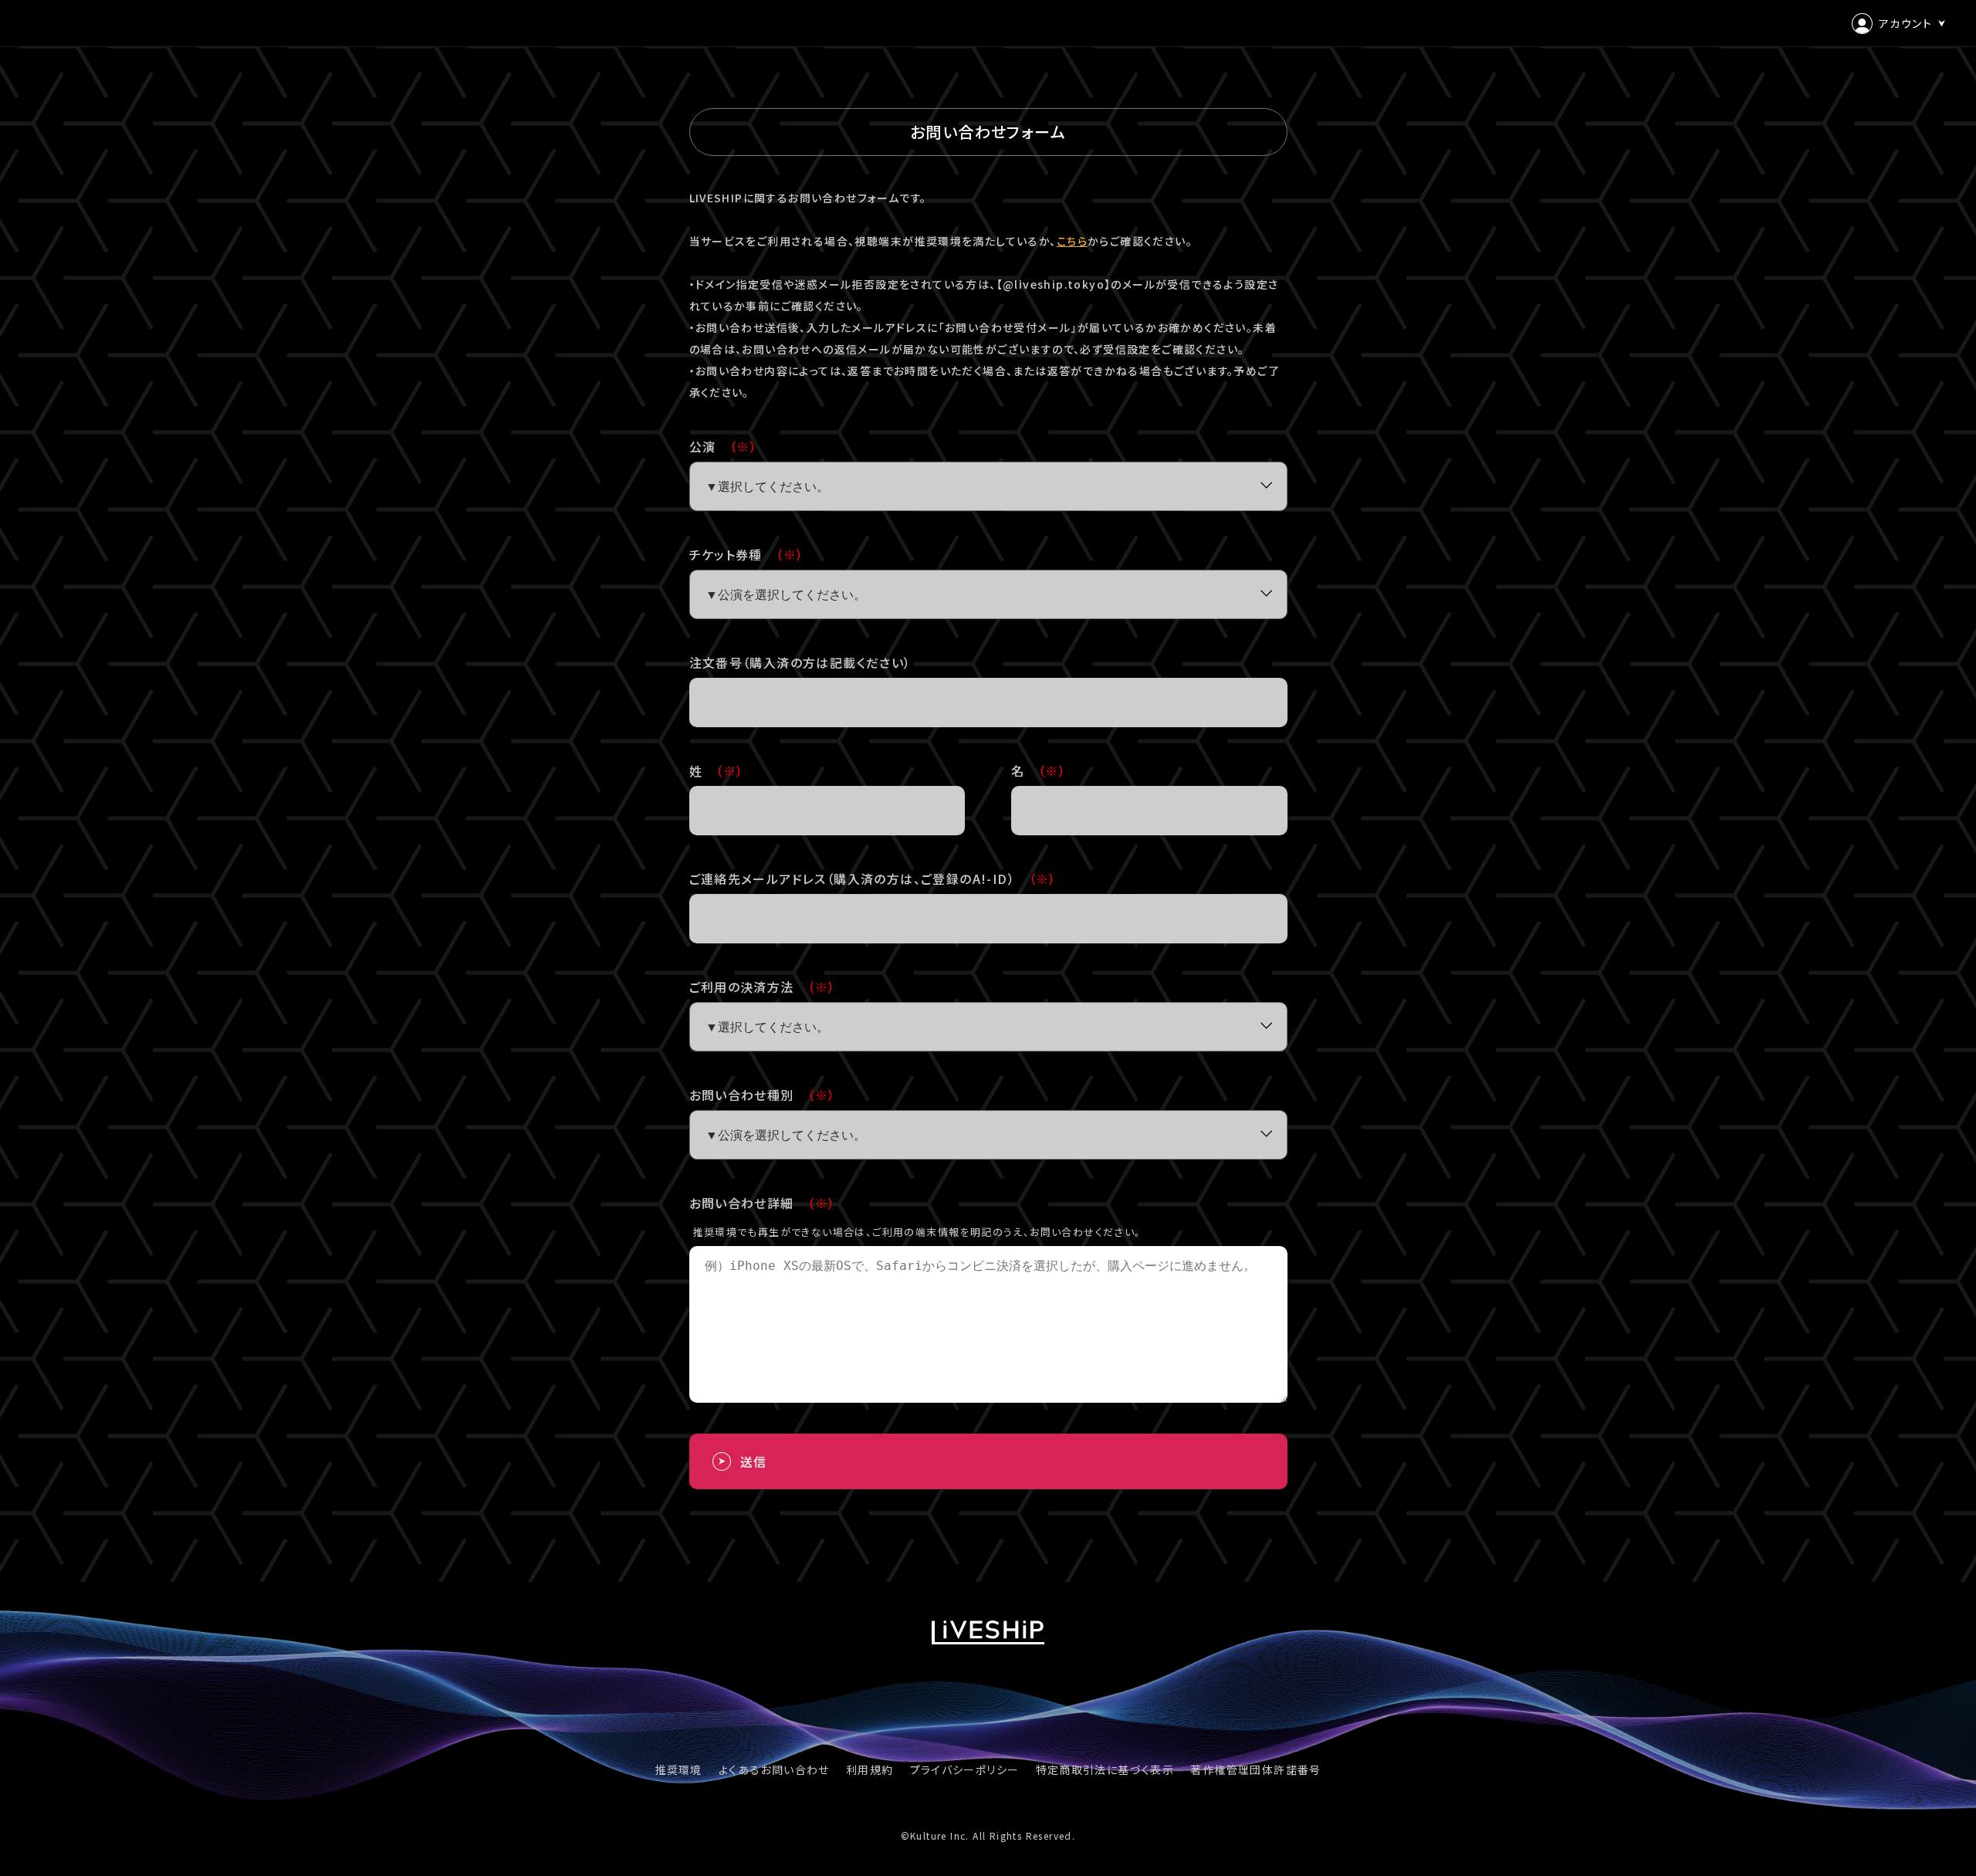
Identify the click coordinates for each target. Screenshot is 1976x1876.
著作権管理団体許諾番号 (1255, 1769)
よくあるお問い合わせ (774, 1769)
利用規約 (870, 1769)
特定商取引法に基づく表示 (1105, 1769)
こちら (1072, 241)
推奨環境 (678, 1769)
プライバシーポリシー (965, 1769)
